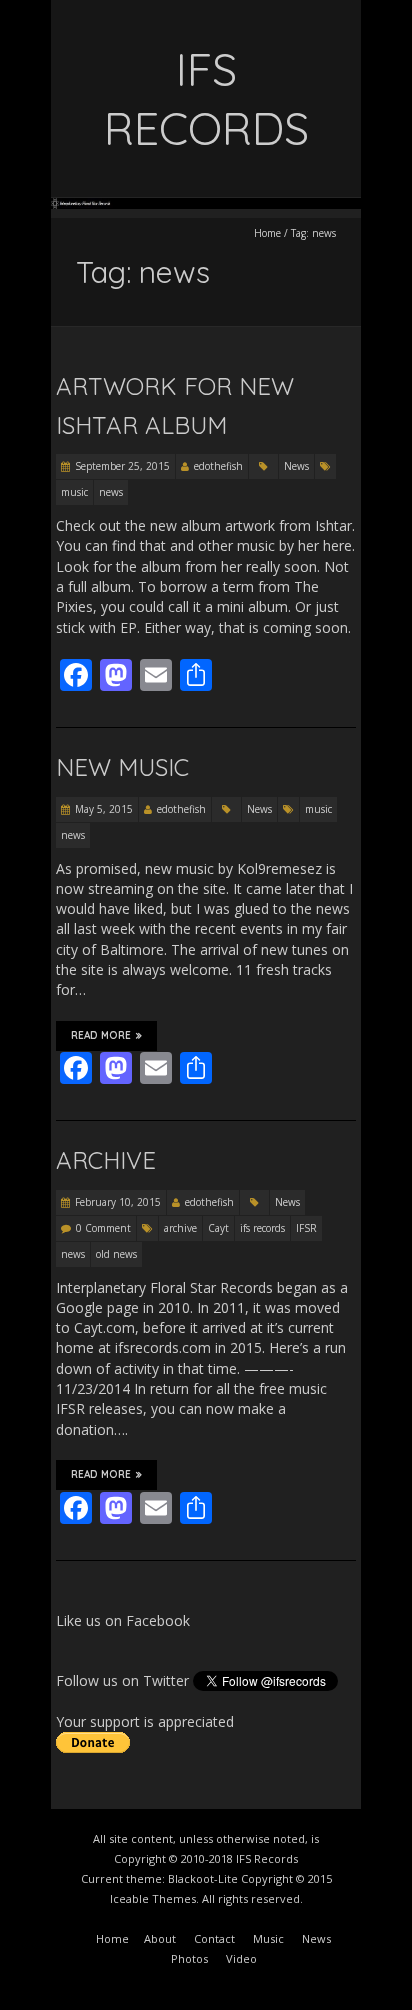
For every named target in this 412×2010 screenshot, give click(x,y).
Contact (214, 1938)
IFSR (306, 1228)
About (160, 1938)
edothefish (218, 466)
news (111, 492)
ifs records (262, 1228)
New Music (122, 767)
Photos (189, 1958)
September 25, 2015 (122, 466)
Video (241, 1958)
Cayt (218, 1228)
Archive (106, 1160)
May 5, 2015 (104, 809)
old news (116, 1254)
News (296, 466)
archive (180, 1228)
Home (267, 233)
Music (268, 1938)
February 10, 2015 (118, 1202)
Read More (101, 1035)
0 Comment (103, 1228)
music (74, 492)
